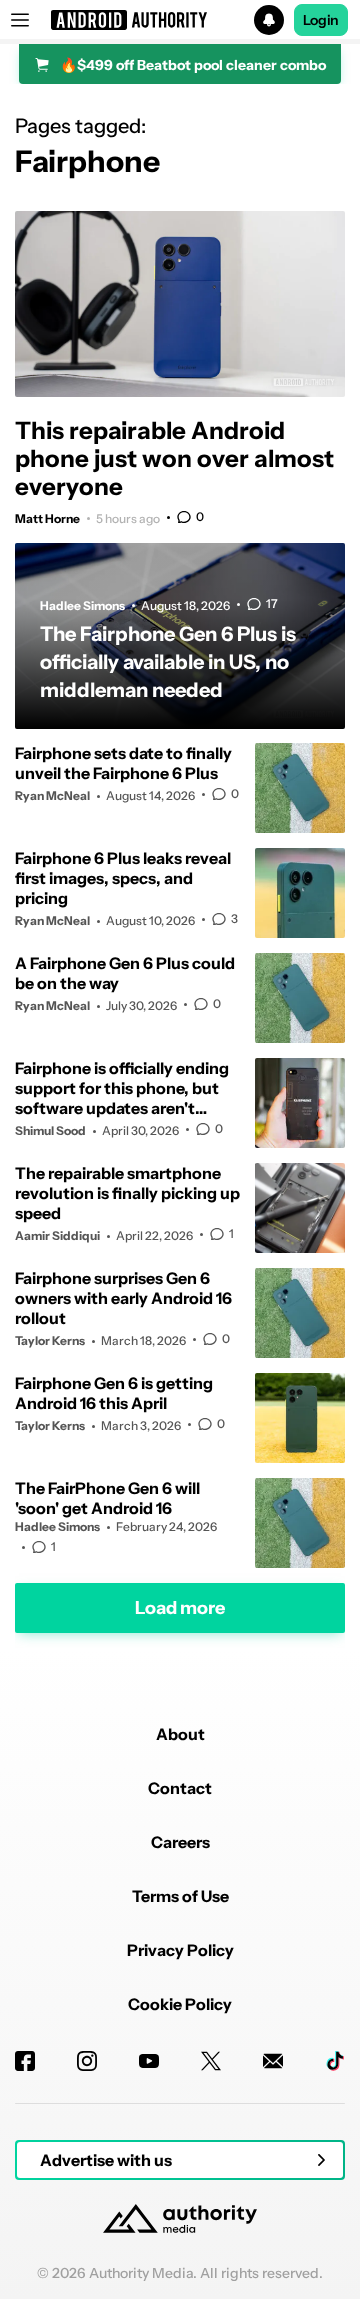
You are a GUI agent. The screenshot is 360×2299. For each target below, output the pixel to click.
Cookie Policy (180, 2004)
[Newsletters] (273, 2061)
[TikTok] (335, 2061)
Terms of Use (180, 1896)
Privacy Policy (180, 1950)
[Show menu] (20, 20)
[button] (180, 20)
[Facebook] (25, 2061)
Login (321, 20)
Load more (180, 1608)
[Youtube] (149, 2061)
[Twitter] (211, 2061)
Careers (180, 1842)
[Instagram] (87, 2061)
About (180, 1734)
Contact (180, 1788)
